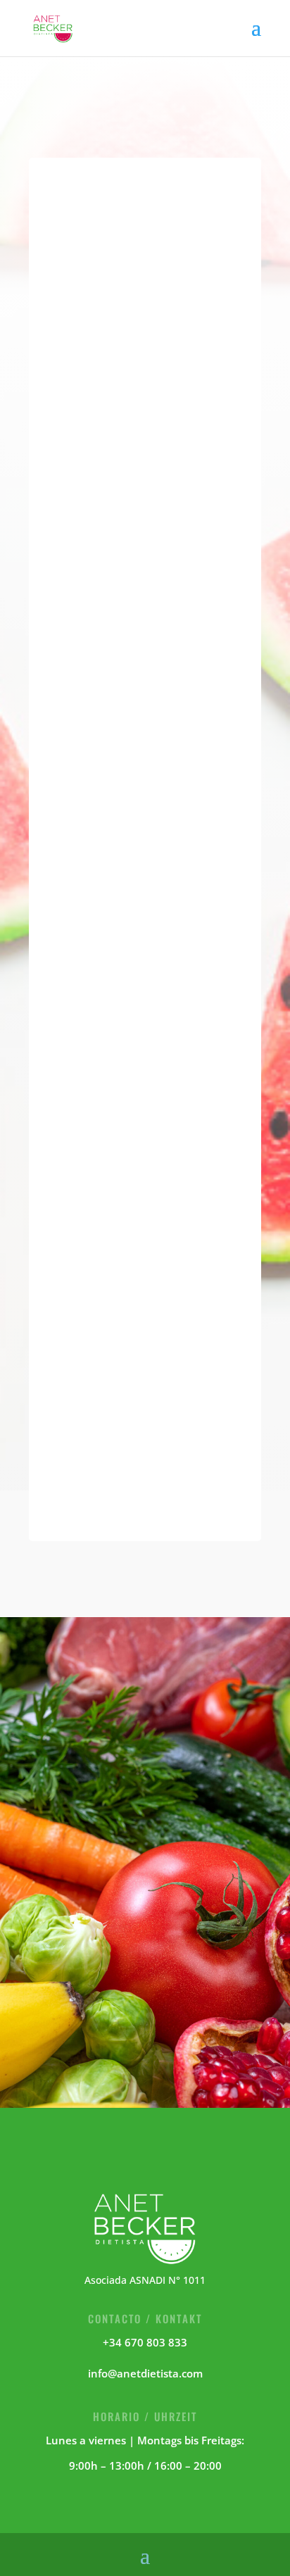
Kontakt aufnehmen (145, 1975)
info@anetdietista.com (145, 2373)
